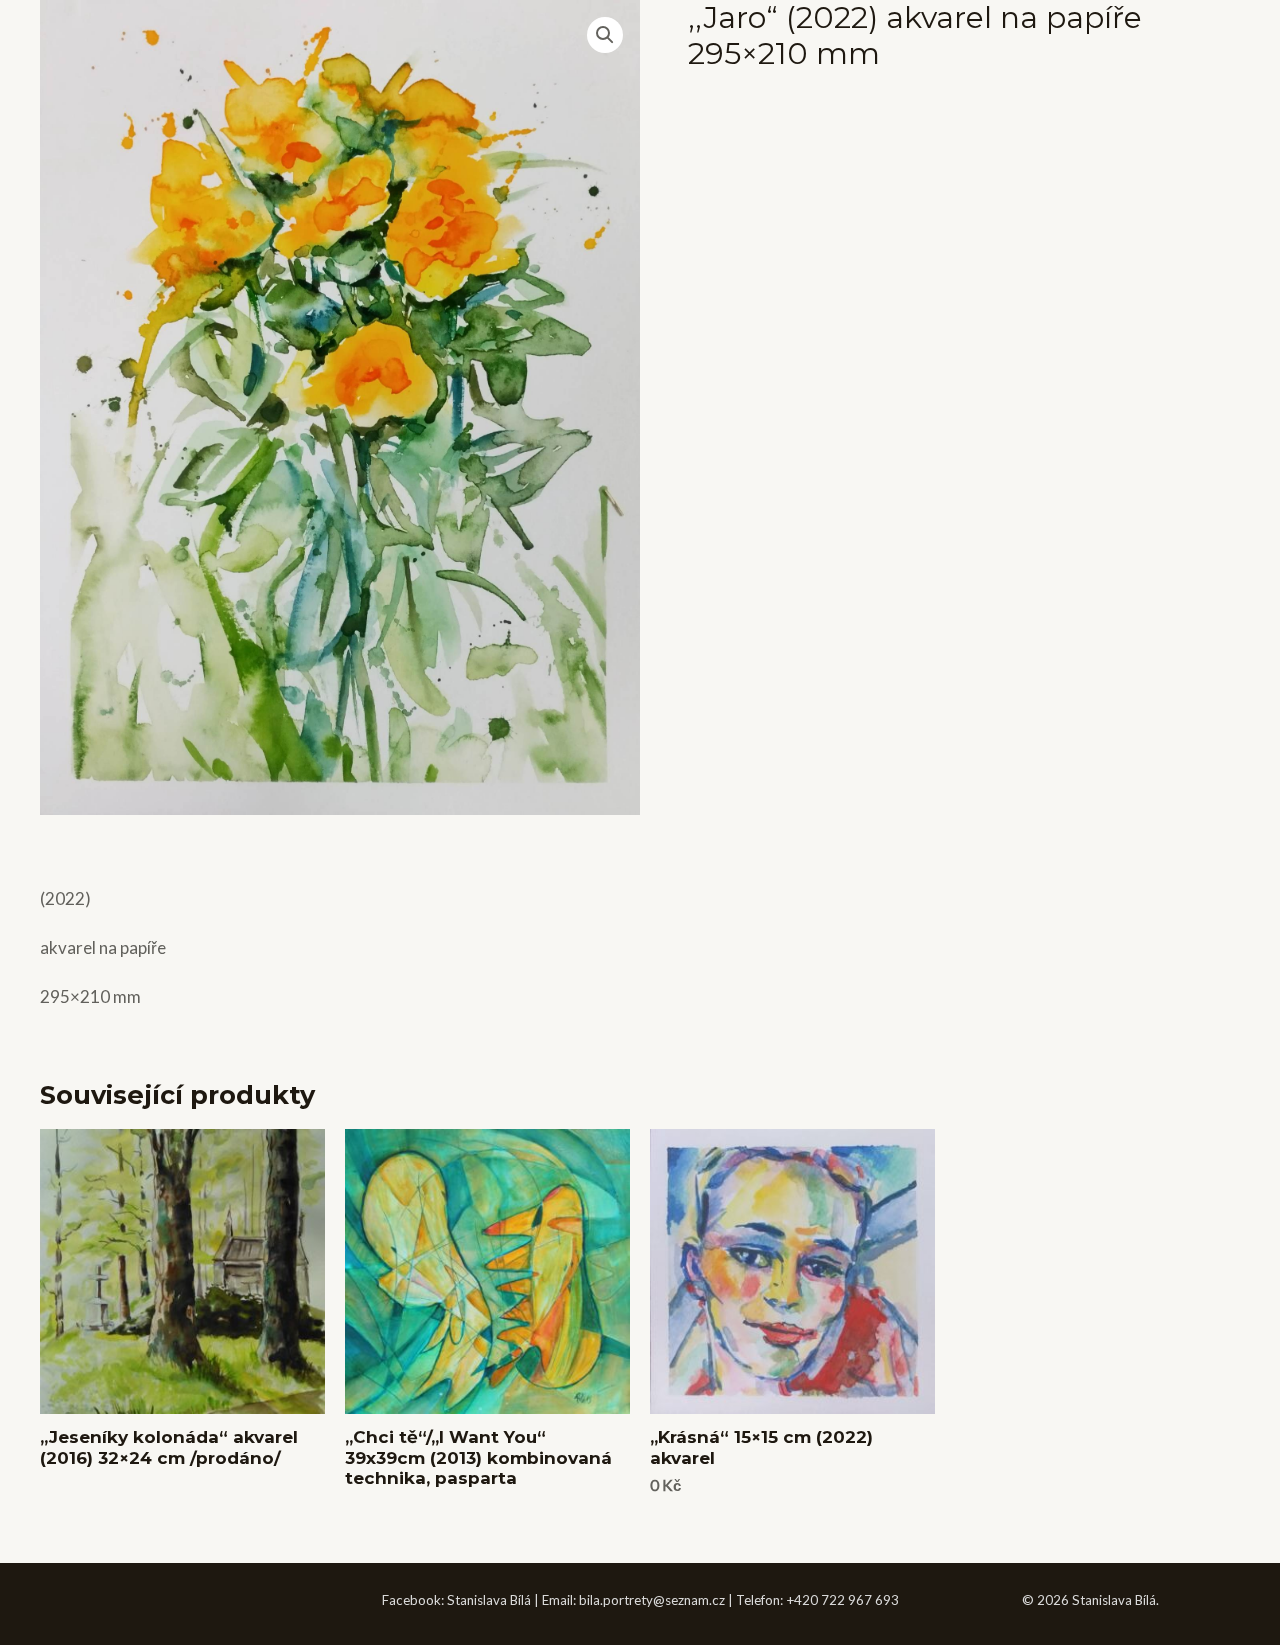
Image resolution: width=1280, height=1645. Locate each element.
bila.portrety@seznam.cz (652, 1600)
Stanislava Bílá (489, 1600)
